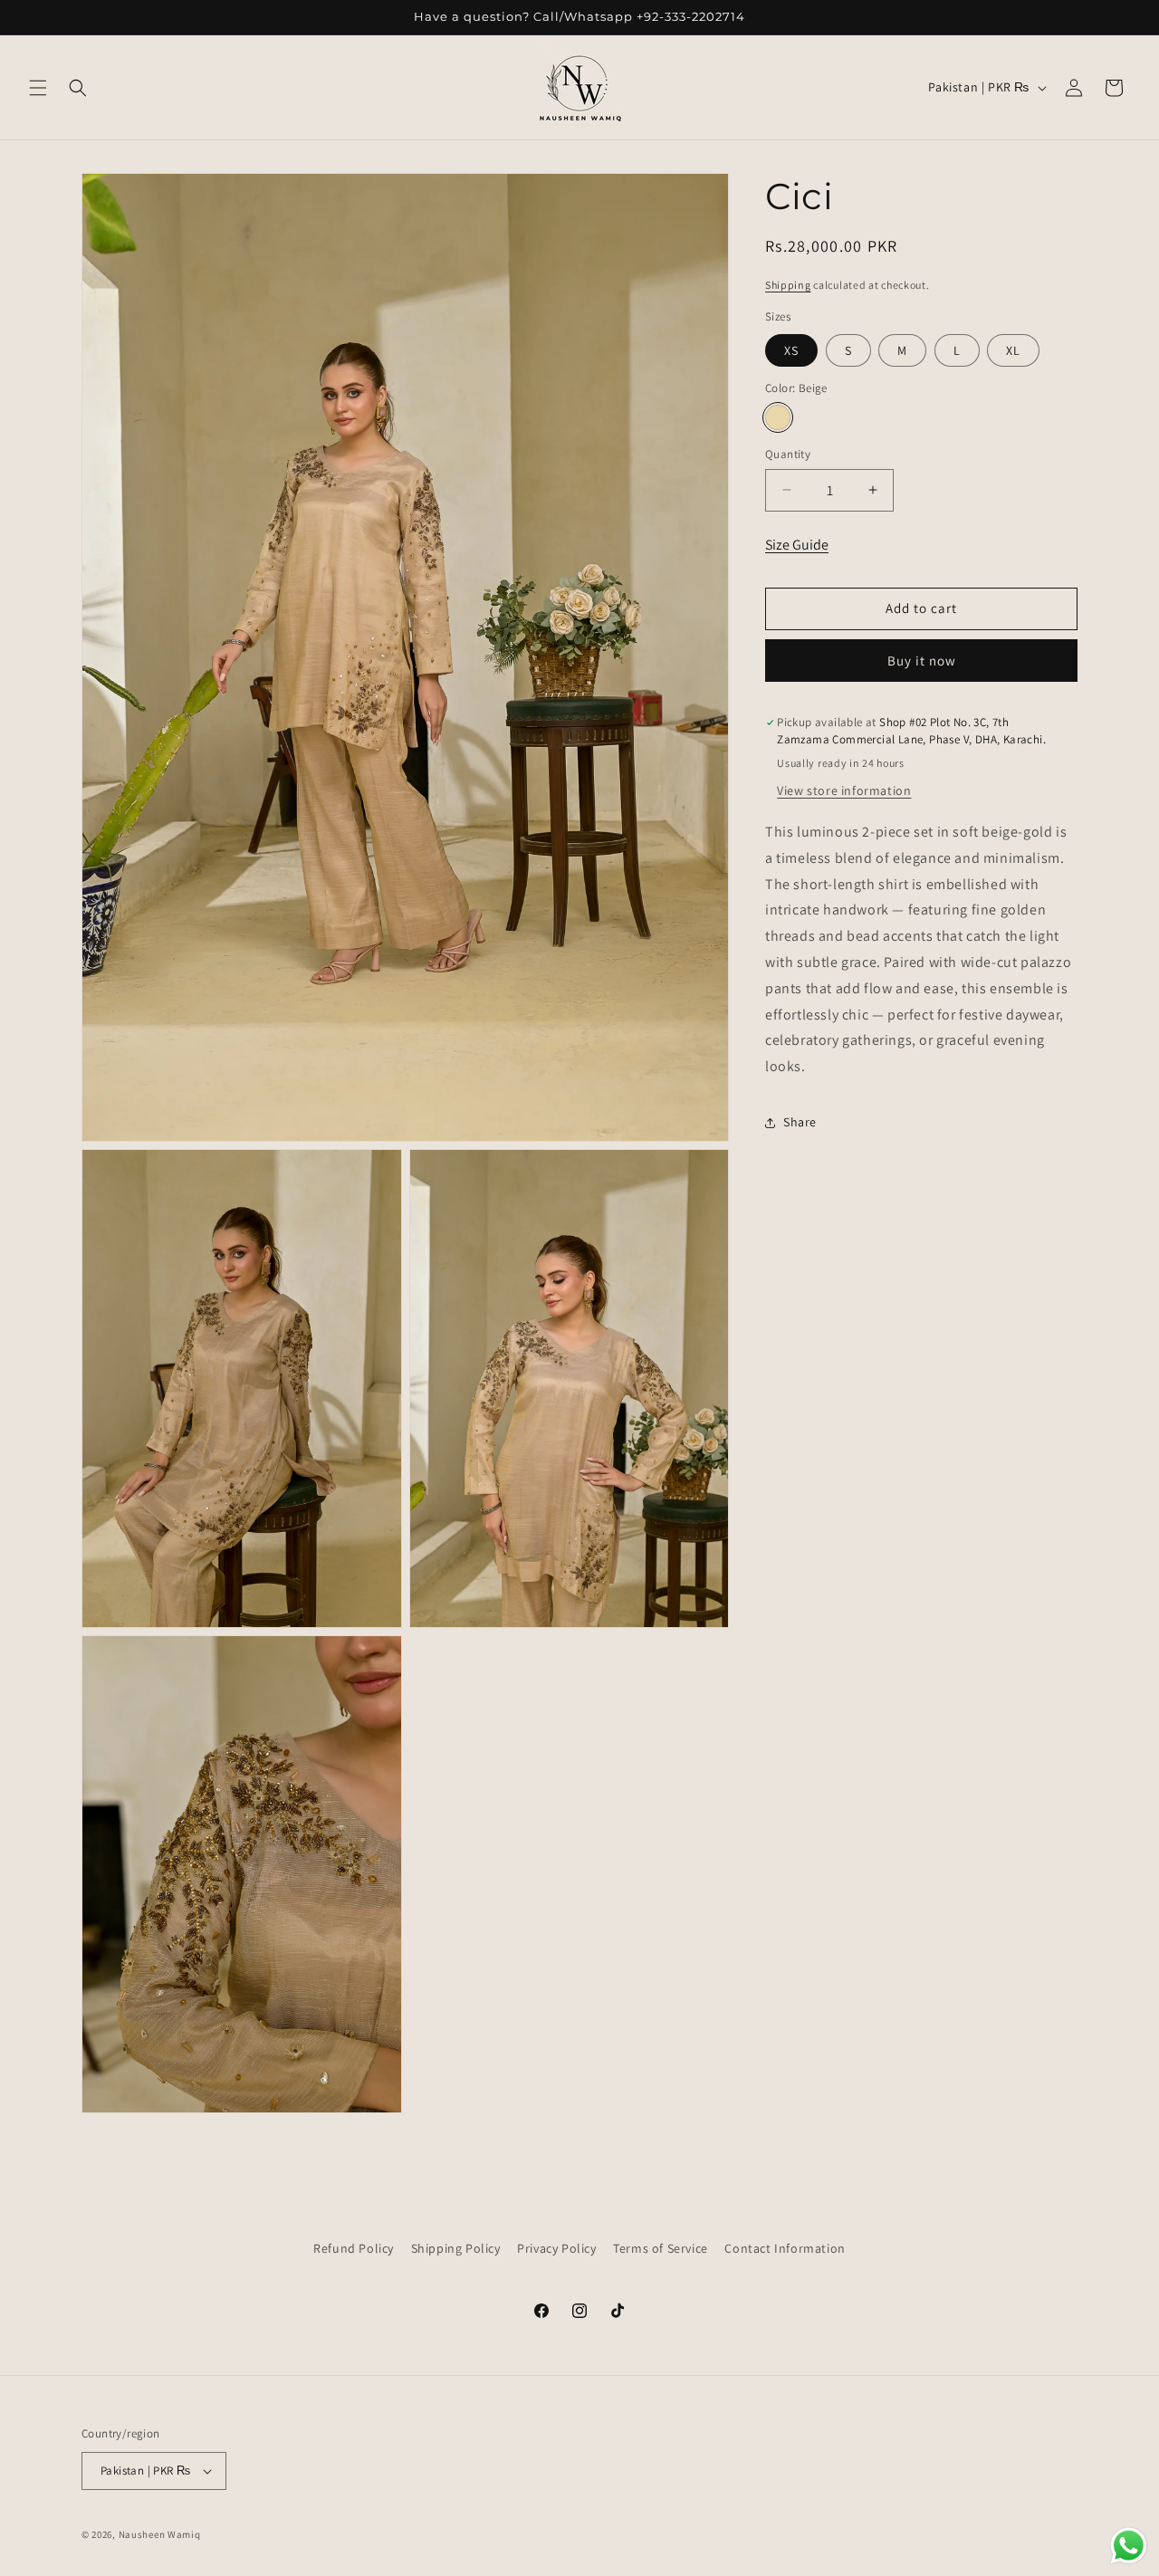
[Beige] (778, 417)
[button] (38, 88)
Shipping (788, 285)
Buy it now (922, 661)
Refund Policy (354, 2248)
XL (1013, 350)
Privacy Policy (556, 2248)
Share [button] (800, 1123)
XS (791, 350)
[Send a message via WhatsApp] (1129, 2546)
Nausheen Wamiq (160, 2534)
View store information (844, 790)
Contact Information (785, 2248)
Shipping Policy (456, 2248)
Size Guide (797, 545)
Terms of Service (661, 2248)
